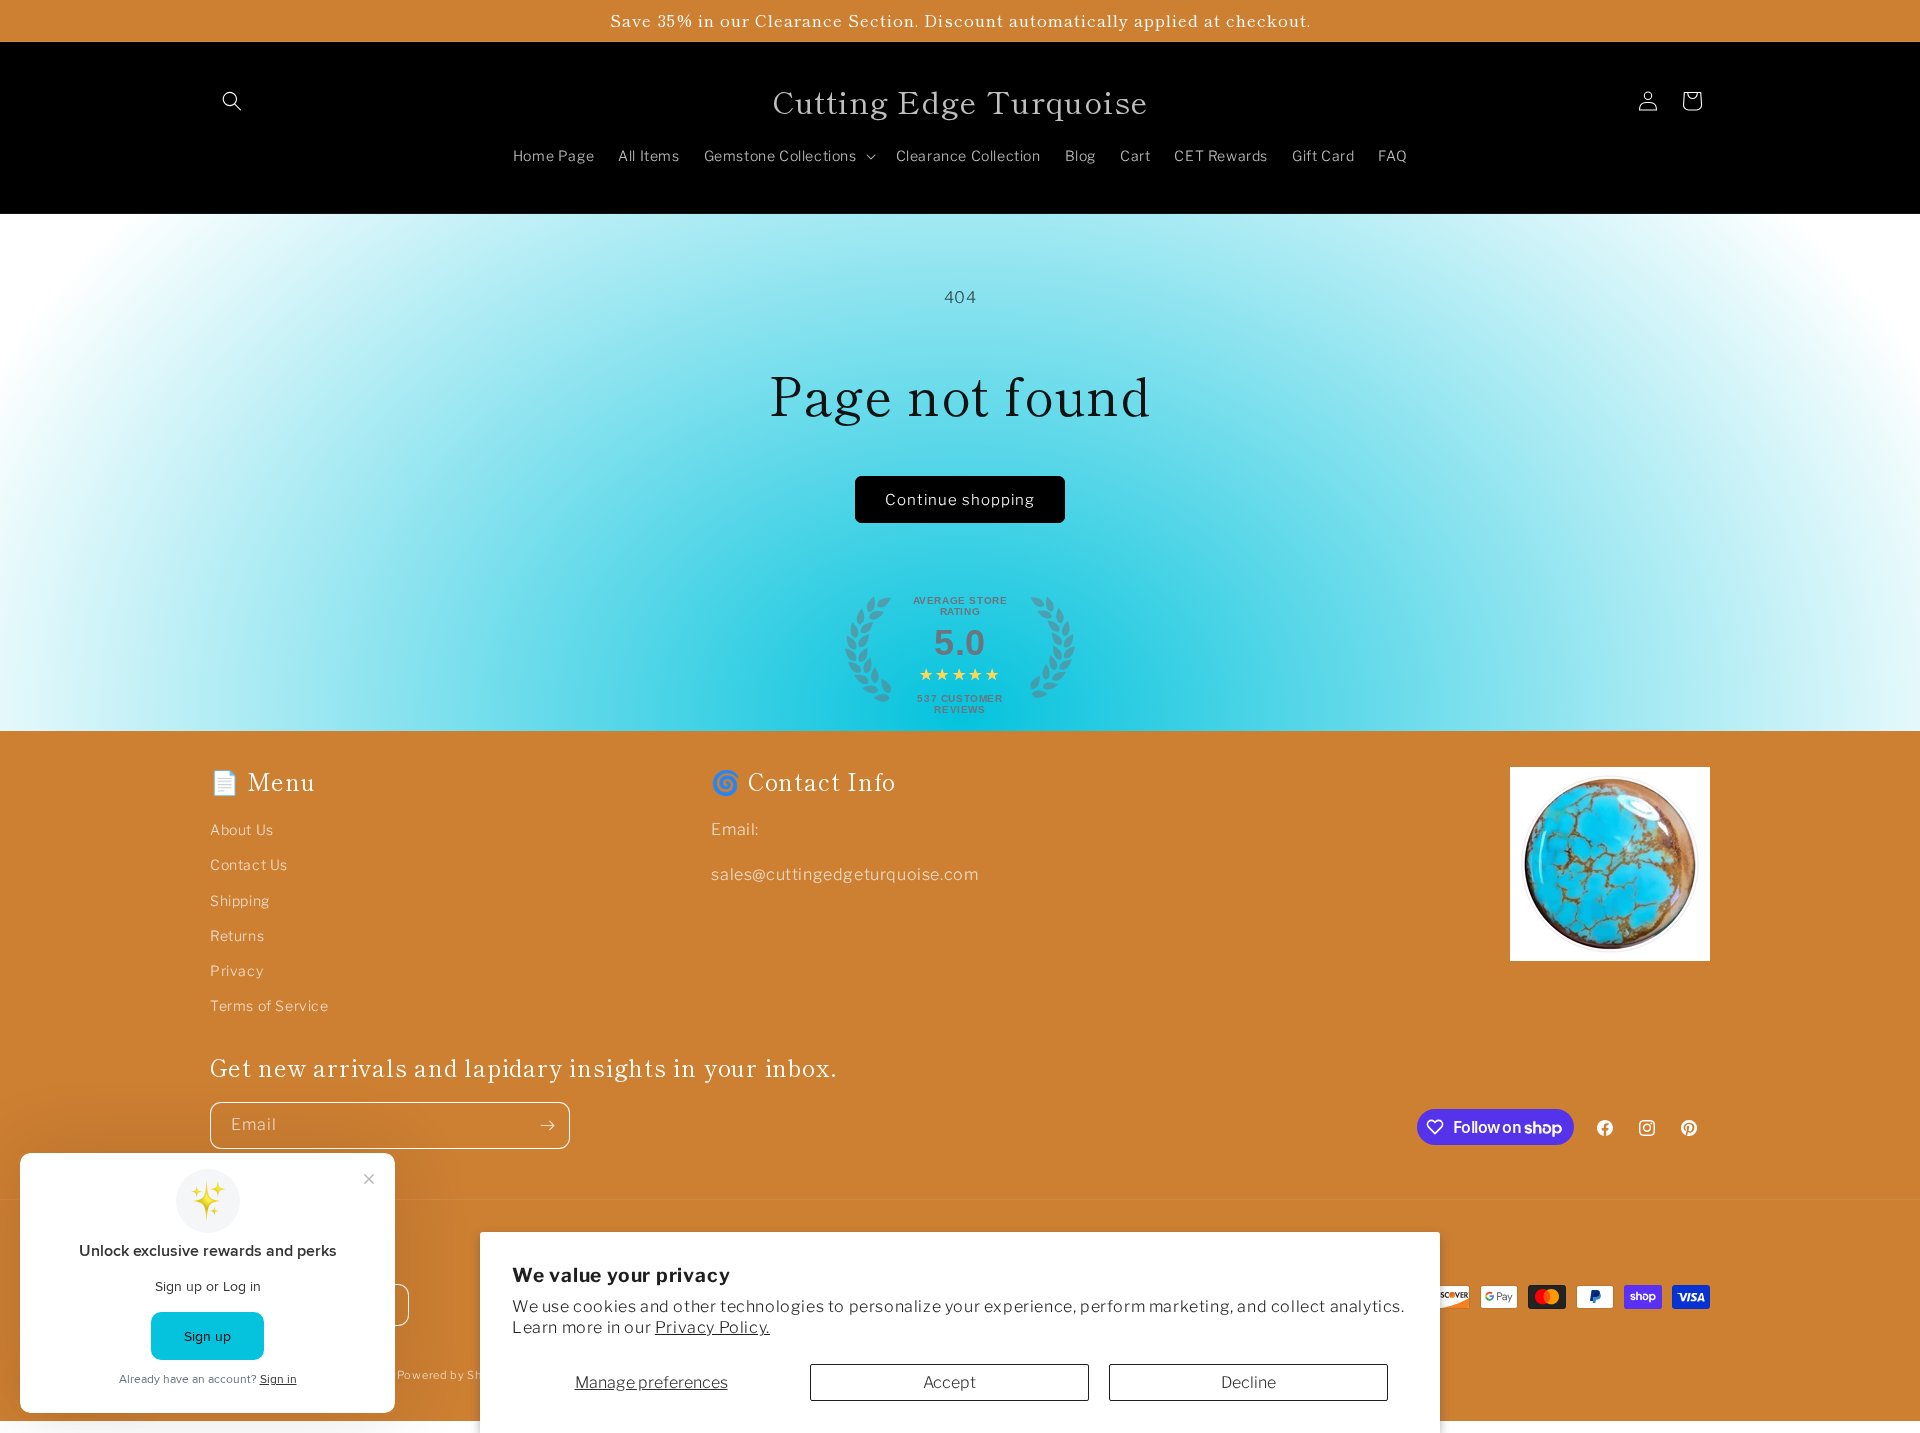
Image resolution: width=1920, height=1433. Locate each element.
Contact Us (249, 864)
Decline (1248, 1382)
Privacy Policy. (712, 1327)
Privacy (236, 970)
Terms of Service (269, 1005)
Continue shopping (960, 500)
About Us (242, 829)
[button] (232, 101)
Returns (237, 935)
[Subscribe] (547, 1125)
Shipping (240, 900)
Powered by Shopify (455, 1375)
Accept (949, 1382)
